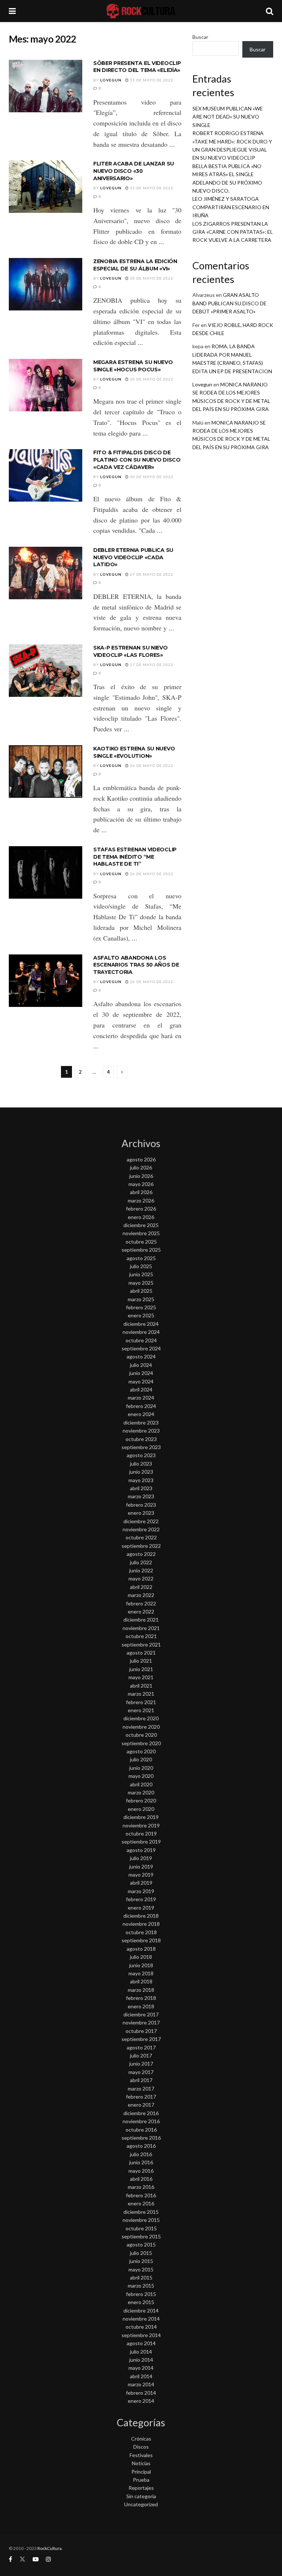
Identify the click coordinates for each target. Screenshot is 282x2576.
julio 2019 (141, 1858)
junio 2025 (141, 1274)
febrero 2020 (141, 1800)
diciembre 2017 (141, 2014)
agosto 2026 (141, 1159)
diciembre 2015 (141, 2212)
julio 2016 (141, 2154)
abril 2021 (141, 1686)
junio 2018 (141, 1965)
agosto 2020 (141, 1751)
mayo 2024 (141, 1381)
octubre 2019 (141, 1833)
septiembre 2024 (141, 1348)
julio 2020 (141, 1759)
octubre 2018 (141, 1932)
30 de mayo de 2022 (151, 278)
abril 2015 (141, 2277)
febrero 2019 (141, 1899)
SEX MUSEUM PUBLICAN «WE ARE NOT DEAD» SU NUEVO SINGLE (228, 117)
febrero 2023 (141, 1505)
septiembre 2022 (141, 1546)
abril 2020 (141, 1784)
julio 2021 (141, 1661)
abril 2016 (141, 2179)
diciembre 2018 (141, 1916)
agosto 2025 (141, 1258)
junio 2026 (141, 1176)
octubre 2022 (141, 1537)
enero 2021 (141, 1710)
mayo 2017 (141, 2072)
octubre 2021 (141, 1636)
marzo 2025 (141, 1299)
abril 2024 (141, 1389)
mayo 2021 (141, 1677)
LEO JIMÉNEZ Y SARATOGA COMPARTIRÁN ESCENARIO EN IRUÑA (231, 207)
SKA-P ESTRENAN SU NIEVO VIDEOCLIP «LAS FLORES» (131, 651)
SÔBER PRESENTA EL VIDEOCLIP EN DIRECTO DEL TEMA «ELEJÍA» (137, 67)
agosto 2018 (141, 1949)
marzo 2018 (141, 1990)
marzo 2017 (141, 2089)
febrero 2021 (141, 1702)
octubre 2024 (141, 1340)
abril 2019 (141, 1883)
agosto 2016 (141, 2146)
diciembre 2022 (141, 1521)
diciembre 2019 (141, 1817)
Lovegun (111, 80)
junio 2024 (141, 1373)
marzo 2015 (141, 2286)
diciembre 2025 (141, 1225)
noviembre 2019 (141, 1825)
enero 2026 (141, 1217)
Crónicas (141, 2439)
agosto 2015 (141, 2244)
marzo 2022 (141, 1595)
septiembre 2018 (141, 1940)
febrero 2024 (141, 1406)
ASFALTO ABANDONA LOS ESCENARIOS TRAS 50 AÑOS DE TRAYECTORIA (136, 965)
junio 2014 (141, 2360)
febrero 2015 (141, 2294)
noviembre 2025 (141, 1233)
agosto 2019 (141, 1850)
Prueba (141, 2480)
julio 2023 (141, 1464)
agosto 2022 (141, 1554)
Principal (141, 2472)
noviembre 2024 (141, 1332)
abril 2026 (141, 1192)
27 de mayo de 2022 (151, 574)
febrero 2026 (141, 1209)
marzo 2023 (141, 1496)
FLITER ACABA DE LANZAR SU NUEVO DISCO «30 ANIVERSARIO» (134, 171)
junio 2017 (141, 2064)
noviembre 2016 (141, 2121)
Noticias (141, 2463)
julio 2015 (141, 2253)
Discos (141, 2447)
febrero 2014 (141, 2393)
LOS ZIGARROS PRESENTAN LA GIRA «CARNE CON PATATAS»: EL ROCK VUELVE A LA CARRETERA (233, 232)
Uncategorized (141, 2504)
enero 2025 (141, 1315)
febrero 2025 (141, 1307)
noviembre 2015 (141, 2220)
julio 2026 (141, 1167)
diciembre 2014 (141, 2311)
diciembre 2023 (141, 1422)
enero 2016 (141, 2203)
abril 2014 (141, 2376)
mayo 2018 (141, 1973)
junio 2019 (141, 1866)
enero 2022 (141, 1611)
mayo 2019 (141, 1875)
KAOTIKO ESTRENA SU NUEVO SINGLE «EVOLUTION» (134, 752)
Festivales (141, 2455)
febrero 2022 (141, 1603)
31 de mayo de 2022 (151, 80)
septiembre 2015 (141, 2236)
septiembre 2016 (141, 2138)
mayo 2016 (141, 2171)
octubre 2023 (141, 1439)
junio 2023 (141, 1472)
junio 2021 (141, 1669)
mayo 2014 (141, 2368)
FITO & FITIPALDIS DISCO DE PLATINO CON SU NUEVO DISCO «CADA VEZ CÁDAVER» (137, 460)
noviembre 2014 (141, 2319)
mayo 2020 (141, 1776)
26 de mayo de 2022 (151, 765)
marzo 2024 (141, 1398)
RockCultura (50, 2548)
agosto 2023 (141, 1455)
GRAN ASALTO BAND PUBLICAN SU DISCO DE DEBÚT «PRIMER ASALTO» (229, 303)
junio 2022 (141, 1570)
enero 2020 (141, 1809)
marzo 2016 (141, 2187)
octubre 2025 (141, 1242)
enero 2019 (141, 1908)
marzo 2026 (141, 1200)
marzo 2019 (141, 1891)
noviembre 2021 (141, 1628)
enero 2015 (141, 2302)
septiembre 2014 (141, 2335)
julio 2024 (141, 1365)
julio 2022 (141, 1562)
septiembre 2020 (141, 1743)
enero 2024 (141, 1414)
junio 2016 (141, 2162)
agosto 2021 (141, 1653)
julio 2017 (141, 2055)
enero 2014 (141, 2401)
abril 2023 (141, 1488)
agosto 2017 (141, 2047)
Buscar (200, 37)
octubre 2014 (141, 2327)
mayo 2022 (141, 1578)
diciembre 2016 (141, 2113)
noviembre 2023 (141, 1431)
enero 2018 (141, 2006)
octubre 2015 (141, 2228)
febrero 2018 (141, 1998)
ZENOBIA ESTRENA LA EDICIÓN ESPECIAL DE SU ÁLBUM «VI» (135, 265)
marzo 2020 (141, 1792)
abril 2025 (141, 1291)
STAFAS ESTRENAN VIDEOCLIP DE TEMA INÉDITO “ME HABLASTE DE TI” (135, 857)
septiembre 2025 (141, 1250)
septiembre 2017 (141, 2039)
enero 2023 (141, 1513)
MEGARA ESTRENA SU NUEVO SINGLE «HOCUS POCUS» (133, 366)
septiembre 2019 (141, 1842)
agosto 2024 (141, 1356)
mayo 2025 (141, 1283)
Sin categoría (141, 2496)
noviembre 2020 (141, 1727)
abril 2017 (141, 2080)
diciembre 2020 (141, 1718)
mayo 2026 (141, 1184)
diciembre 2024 (141, 1324)
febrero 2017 (141, 2097)
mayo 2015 (141, 2269)
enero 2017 (141, 2105)
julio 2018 (141, 1957)
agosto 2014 (141, 2343)
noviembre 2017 (141, 2022)
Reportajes (141, 2488)
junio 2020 (141, 1768)
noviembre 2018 (141, 1924)
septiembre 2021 (141, 1644)
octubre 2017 (141, 2031)
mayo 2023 (141, 1480)
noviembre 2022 (141, 1529)
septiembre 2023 (141, 1447)
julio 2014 (141, 2352)
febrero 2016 (141, 2195)
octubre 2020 (141, 1735)
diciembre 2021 (141, 1620)
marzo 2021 (141, 1694)
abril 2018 (141, 1981)
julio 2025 (141, 1266)
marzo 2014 (141, 2384)
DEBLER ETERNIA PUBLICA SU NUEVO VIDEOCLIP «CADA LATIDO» (133, 557)
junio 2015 (141, 2261)
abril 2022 (141, 1587)
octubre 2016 (141, 2130)
